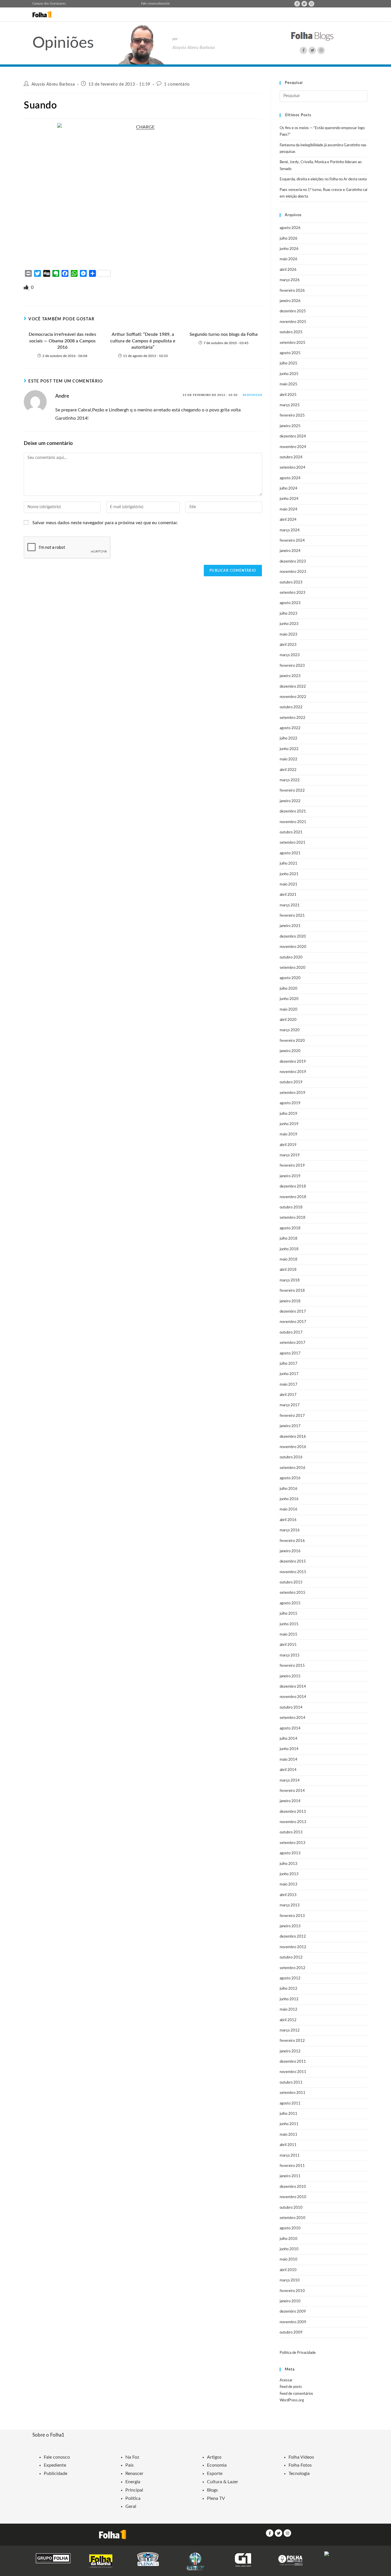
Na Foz (132, 2457)
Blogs (212, 2490)
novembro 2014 (293, 1697)
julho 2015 (289, 1614)
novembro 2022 (293, 697)
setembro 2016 (293, 1468)
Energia (133, 2482)
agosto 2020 (290, 978)
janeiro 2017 (290, 1426)
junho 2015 (289, 1624)
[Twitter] (304, 4)
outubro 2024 (291, 457)
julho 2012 (289, 1989)
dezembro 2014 (293, 1687)
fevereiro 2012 (292, 2041)
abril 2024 (288, 520)
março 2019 (290, 1155)
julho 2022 (289, 738)
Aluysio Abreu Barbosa (53, 84)
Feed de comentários (296, 2394)
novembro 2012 (293, 1947)
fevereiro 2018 (292, 1291)
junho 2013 (289, 1874)
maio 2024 (289, 509)
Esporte (215, 2474)
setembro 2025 (293, 343)
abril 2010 (288, 2270)
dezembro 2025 (293, 311)
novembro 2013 (293, 1822)
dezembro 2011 (293, 2062)
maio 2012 (289, 2010)
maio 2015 (289, 1635)
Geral (131, 2506)
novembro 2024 (293, 447)
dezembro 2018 (293, 1187)
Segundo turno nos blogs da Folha (224, 334)
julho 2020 (289, 989)
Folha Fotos (300, 2465)
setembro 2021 (293, 843)
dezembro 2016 (293, 1437)
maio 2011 (289, 2135)
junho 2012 (289, 1999)
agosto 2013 (290, 1853)
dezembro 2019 (293, 1062)
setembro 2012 (293, 1968)
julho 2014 (289, 1739)
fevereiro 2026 (292, 291)
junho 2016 (289, 1499)
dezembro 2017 (293, 1312)
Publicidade (56, 2474)
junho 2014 (289, 1749)
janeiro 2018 (290, 1301)
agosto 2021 (290, 853)
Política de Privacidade (298, 2353)
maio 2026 (289, 259)
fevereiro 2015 (292, 1666)
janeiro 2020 (290, 1051)
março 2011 (290, 2156)
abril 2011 (288, 2145)
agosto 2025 (290, 353)
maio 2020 (289, 1010)
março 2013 (290, 1905)
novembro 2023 (293, 572)
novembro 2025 (293, 322)
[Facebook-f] (297, 4)
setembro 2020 (293, 968)
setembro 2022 (293, 718)
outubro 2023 (291, 582)
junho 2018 (289, 1249)
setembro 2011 (293, 2093)
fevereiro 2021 (292, 916)
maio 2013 (289, 1884)
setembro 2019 (293, 1093)
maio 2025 (289, 384)
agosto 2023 (290, 603)
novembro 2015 (293, 1572)
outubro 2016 (291, 1457)
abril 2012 (288, 2020)
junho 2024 (289, 499)
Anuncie (164, 4)
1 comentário (177, 84)
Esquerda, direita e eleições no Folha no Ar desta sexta (323, 179)
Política (133, 2498)
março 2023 (290, 655)
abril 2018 (288, 1270)
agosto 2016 (290, 1478)
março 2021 (290, 905)
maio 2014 (289, 1760)
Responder (252, 395)
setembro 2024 (293, 468)
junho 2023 (289, 624)
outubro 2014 (291, 1708)
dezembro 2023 (293, 562)
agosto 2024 (290, 478)
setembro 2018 (293, 1218)
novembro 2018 (293, 1197)
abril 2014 (288, 1770)
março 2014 (290, 1781)
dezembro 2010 (293, 2187)
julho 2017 (289, 1364)
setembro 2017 (293, 1343)
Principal (134, 2490)
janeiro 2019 (290, 1176)
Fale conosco (150, 4)
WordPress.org (292, 2400)
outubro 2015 (291, 1582)
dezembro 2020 (293, 937)
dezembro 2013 (293, 1812)
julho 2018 (289, 1239)
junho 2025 (289, 374)
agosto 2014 (290, 1728)
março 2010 (290, 2280)
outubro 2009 (291, 2333)
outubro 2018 (291, 1207)
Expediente (55, 2465)
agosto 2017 (290, 1353)
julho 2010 (289, 2239)
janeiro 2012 (290, 2051)
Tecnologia (299, 2474)
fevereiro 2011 (292, 2166)
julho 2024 (289, 489)
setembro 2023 (293, 593)
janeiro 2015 (290, 1676)
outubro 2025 (291, 332)
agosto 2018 (290, 1228)
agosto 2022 (290, 728)
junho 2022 (289, 749)
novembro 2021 (293, 822)
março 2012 (290, 2030)
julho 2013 (289, 1864)
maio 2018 (289, 1260)
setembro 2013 (293, 1843)
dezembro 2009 (293, 2312)
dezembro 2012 (293, 1937)
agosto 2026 (290, 228)
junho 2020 (289, 999)
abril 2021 (288, 895)
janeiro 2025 (290, 426)
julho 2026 (289, 239)
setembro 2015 (293, 1593)
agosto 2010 (290, 2228)
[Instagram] (311, 4)
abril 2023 (288, 645)
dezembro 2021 (293, 811)
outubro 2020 (291, 957)
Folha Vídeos (301, 2457)
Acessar (286, 2380)
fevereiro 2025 (292, 416)
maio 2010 (289, 2260)
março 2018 (290, 1280)
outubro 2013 (291, 1832)
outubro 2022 (291, 707)
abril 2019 (288, 1145)
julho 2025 (289, 363)
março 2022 (290, 780)
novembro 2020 (293, 947)
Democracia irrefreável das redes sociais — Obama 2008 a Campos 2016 (62, 341)
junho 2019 (289, 1124)
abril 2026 (288, 270)
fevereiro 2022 (292, 791)
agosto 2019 (290, 1103)
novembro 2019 (293, 1072)
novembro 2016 (293, 1447)
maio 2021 (289, 884)
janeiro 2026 (290, 301)
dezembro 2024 (293, 436)
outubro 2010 (291, 2208)
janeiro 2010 (290, 2301)
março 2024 (290, 530)
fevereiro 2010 (292, 2291)
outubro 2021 (291, 832)
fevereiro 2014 (292, 1791)
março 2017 (290, 1405)
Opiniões (63, 43)
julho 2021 (289, 864)
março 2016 (290, 1530)
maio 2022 (289, 759)
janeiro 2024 (290, 551)
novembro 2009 (293, 2322)
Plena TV (216, 2498)
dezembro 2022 (293, 687)
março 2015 (290, 1655)
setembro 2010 (293, 2218)
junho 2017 (289, 1374)
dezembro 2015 (293, 1562)
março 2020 (290, 1030)
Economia (217, 2465)
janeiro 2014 (290, 1801)
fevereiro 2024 (292, 541)
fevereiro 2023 (292, 666)
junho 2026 (289, 249)
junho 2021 (289, 874)
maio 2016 (289, 1509)
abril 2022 (288, 770)
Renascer (134, 2474)
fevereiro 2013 (292, 1916)
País (130, 2465)
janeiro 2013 (290, 1926)
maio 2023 (289, 635)
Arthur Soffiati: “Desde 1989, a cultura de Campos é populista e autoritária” (143, 341)
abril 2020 (288, 1020)
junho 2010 (289, 2249)
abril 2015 (288, 1645)
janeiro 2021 (290, 926)
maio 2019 (289, 1134)
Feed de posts (291, 2387)
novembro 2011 (293, 2072)
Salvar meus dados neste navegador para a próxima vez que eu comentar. (105, 523)
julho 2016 (289, 1489)
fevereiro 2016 (292, 1541)
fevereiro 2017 (292, 1416)
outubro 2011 (291, 2083)
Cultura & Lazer (223, 2482)
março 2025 (290, 405)
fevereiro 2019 (292, 1166)
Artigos (214, 2457)
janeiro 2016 (290, 1551)
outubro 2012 (291, 1957)
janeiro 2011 (290, 2176)
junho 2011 (289, 2124)
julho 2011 (289, 2114)
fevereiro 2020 (292, 1041)
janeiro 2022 (290, 801)
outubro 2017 (291, 1333)
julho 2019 (289, 1114)
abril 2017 (288, 1395)
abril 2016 (288, 1520)
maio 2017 (289, 1385)
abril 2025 (288, 395)
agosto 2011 (290, 2103)
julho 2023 (289, 614)
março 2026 (290, 280)
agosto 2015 (290, 1603)
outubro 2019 (291, 1082)
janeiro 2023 (290, 676)
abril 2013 (288, 1895)
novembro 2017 (293, 1322)
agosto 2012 (290, 1978)
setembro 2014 (293, 1718)
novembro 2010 (293, 2197)
